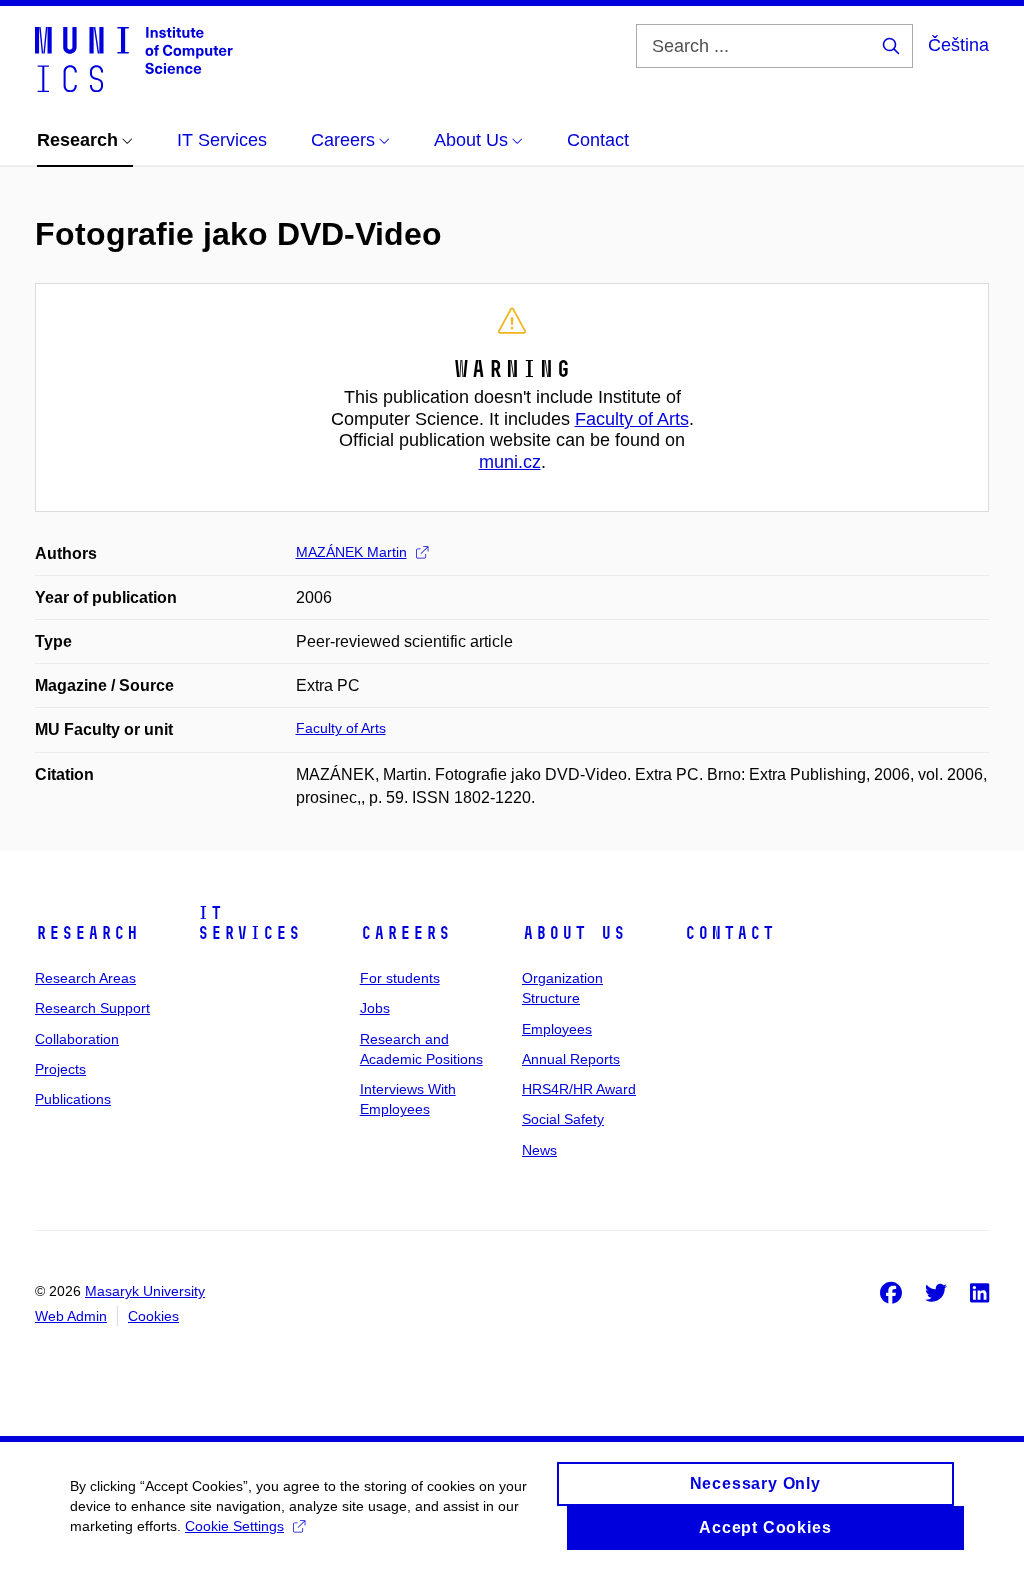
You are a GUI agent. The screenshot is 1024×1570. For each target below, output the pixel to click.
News (539, 1150)
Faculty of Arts (632, 419)
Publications (73, 1099)
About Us (574, 933)
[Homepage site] (134, 58)
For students (400, 978)
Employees (557, 1029)
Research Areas (85, 978)
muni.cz (510, 462)
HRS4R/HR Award (579, 1089)
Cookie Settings (234, 1526)
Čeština (958, 45)
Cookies (153, 1316)
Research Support (92, 1008)
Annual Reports (571, 1059)
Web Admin (71, 1316)
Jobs (375, 1008)
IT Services (249, 923)
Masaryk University (145, 1291)
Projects (60, 1069)
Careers (405, 933)
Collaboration (77, 1039)
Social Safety (563, 1119)
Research (87, 933)
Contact (729, 933)
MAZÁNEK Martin (351, 552)
